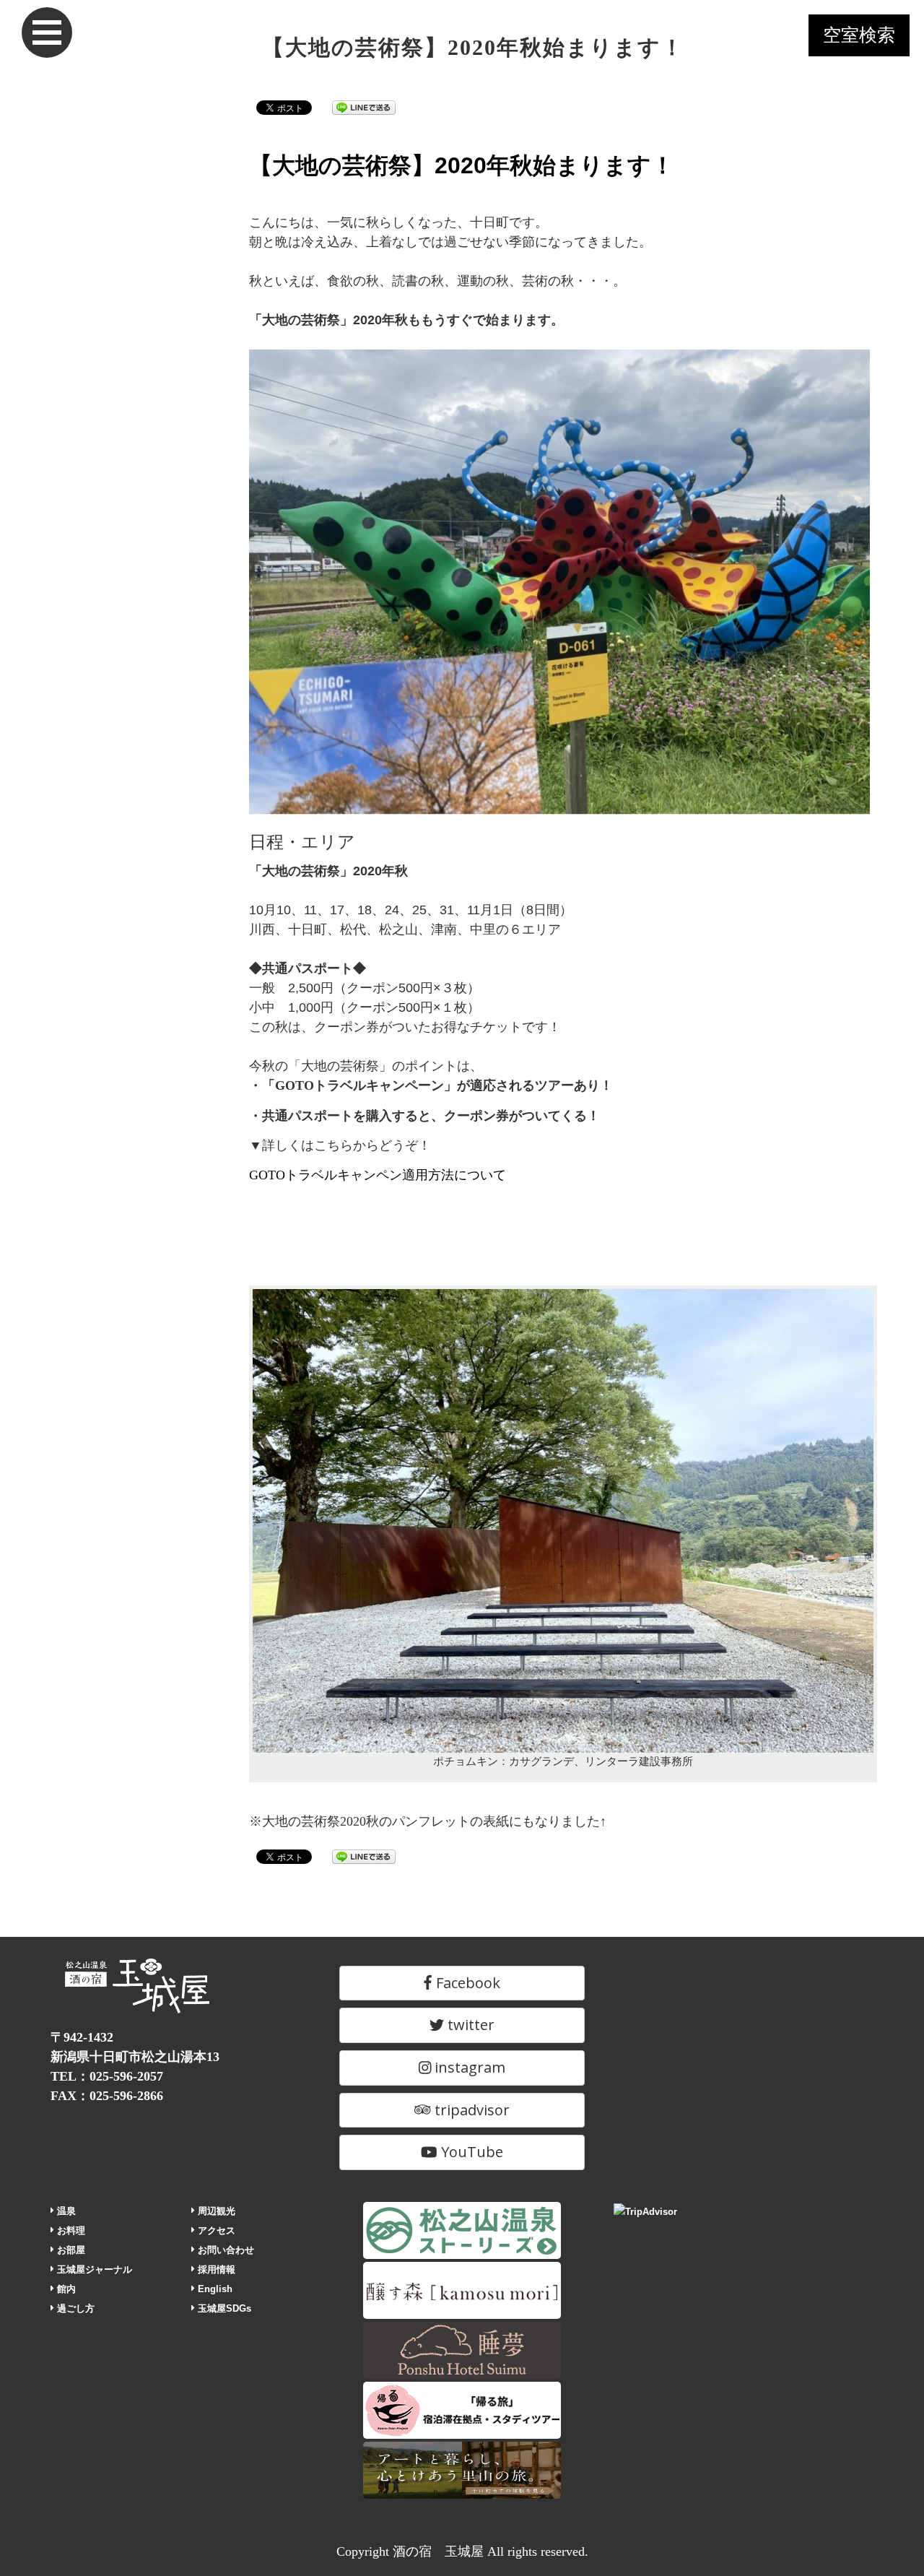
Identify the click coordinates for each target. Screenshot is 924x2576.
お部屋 (70, 2250)
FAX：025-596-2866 (107, 2096)
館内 (65, 2289)
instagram (468, 2067)
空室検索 (859, 35)
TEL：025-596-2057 (107, 2076)
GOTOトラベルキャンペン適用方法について (378, 1175)
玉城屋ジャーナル (93, 2269)
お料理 (70, 2230)
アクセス (215, 2230)
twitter (469, 2025)
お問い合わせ (225, 2250)
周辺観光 (215, 2211)
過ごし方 (74, 2308)
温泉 (65, 2211)
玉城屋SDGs (223, 2308)
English (214, 2289)
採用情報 (215, 2269)
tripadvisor (470, 2110)
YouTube (470, 2152)
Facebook (466, 1983)
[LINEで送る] (364, 107)
